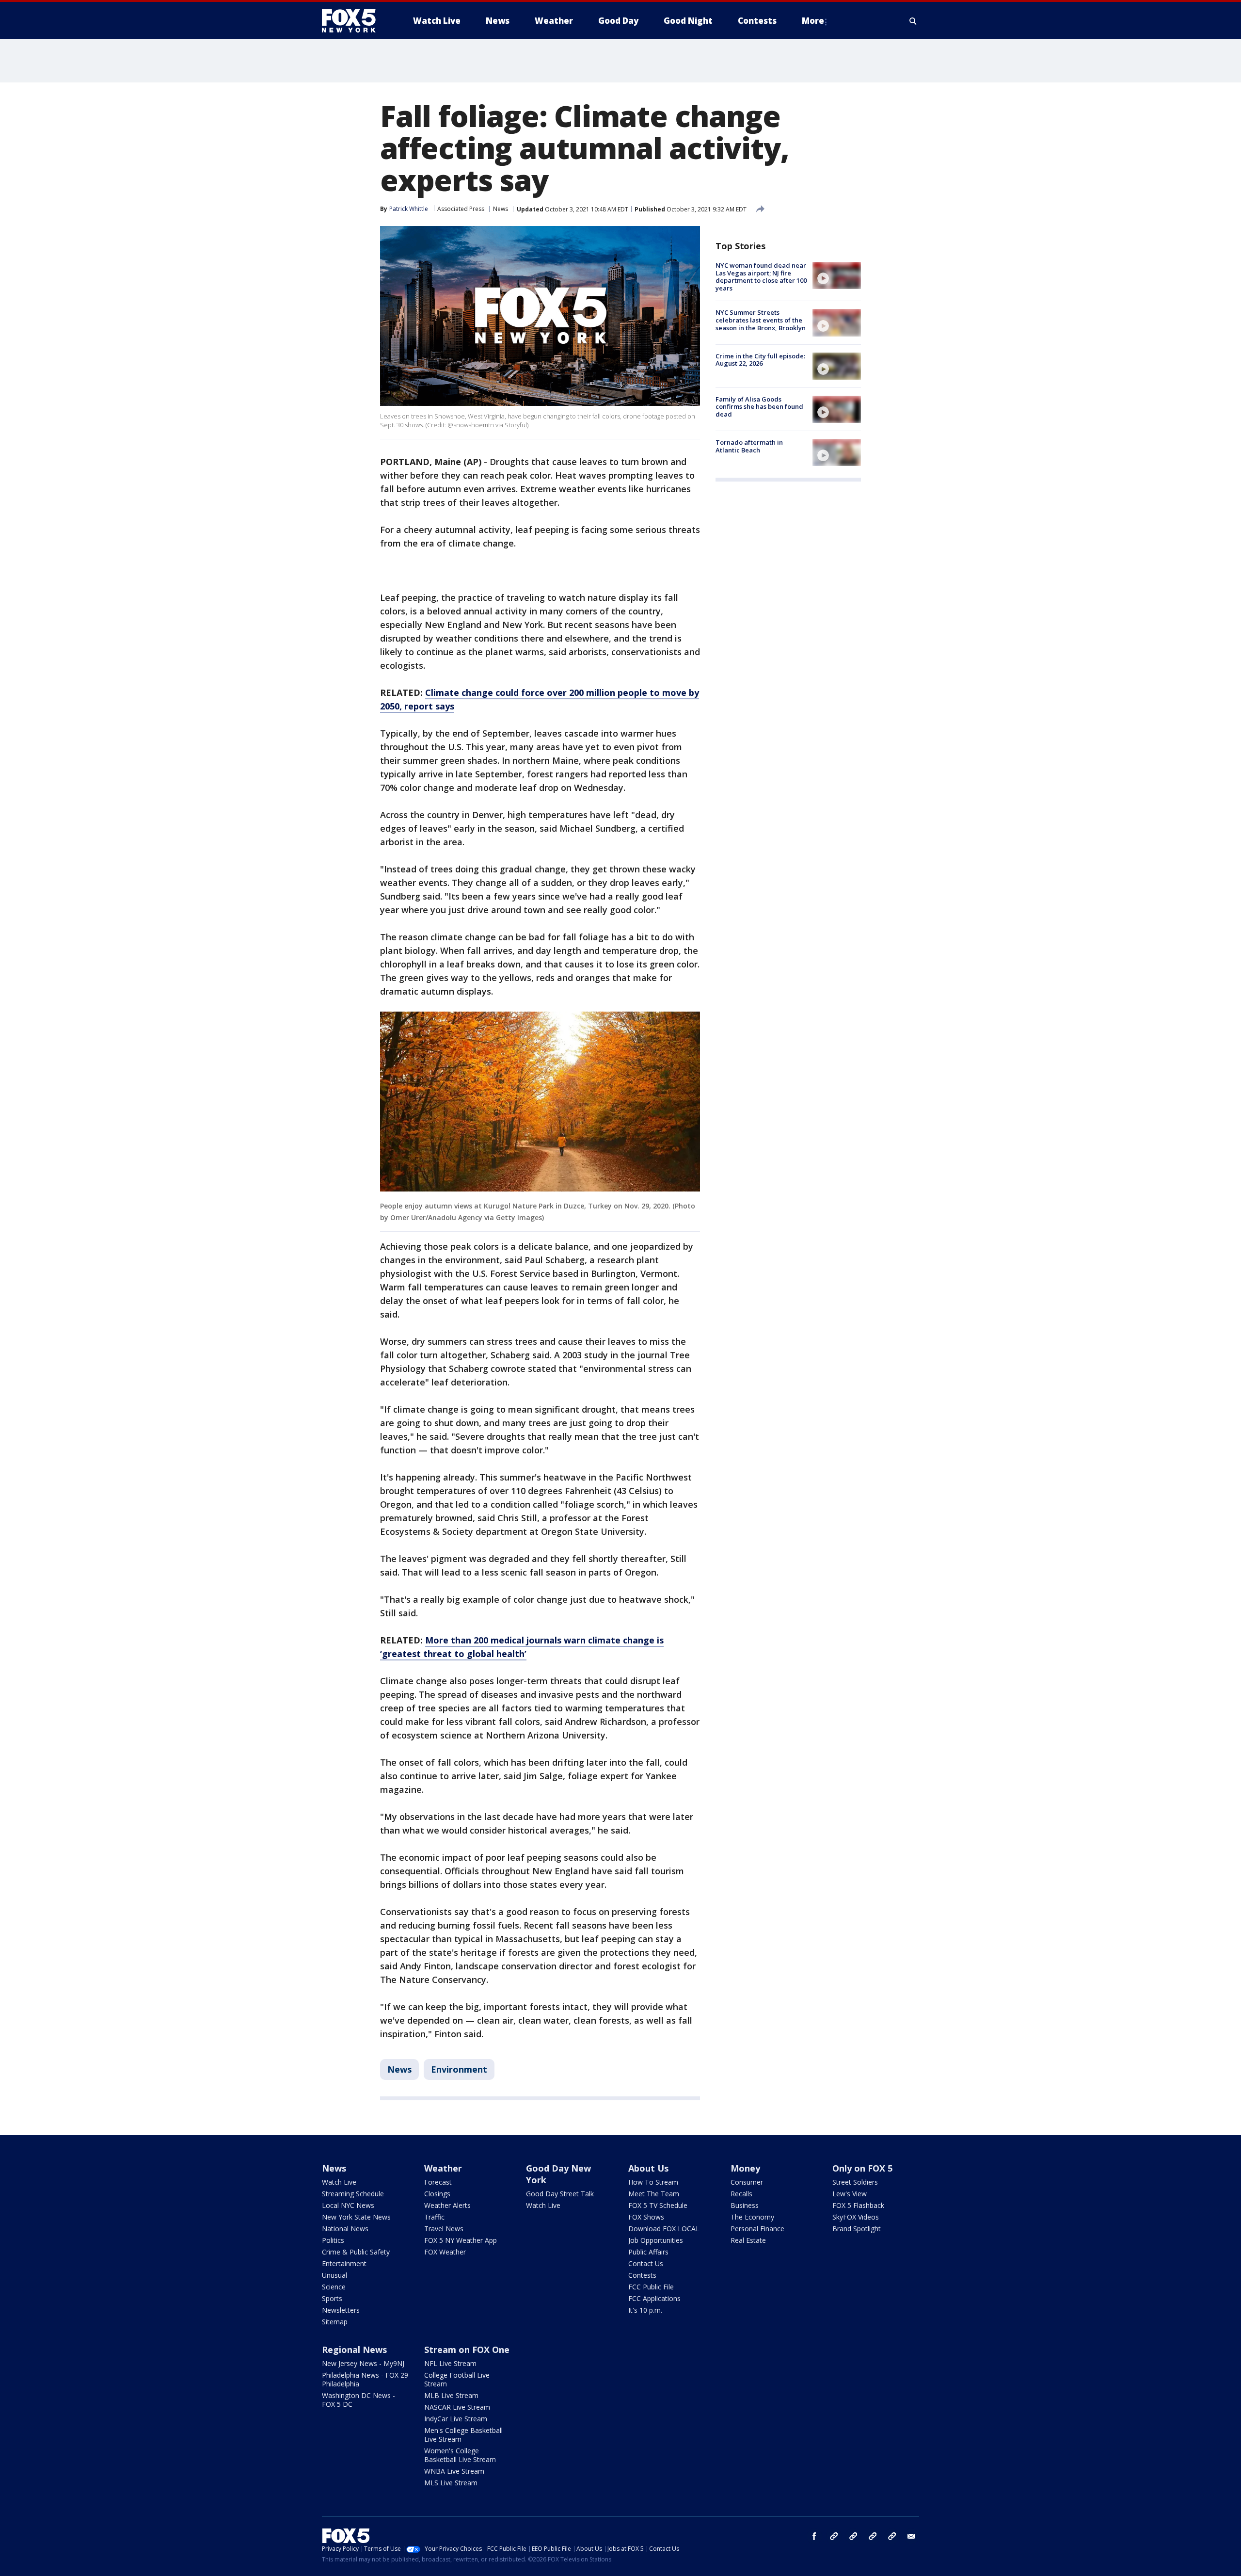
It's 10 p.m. (645, 2310)
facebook (814, 2536)
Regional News (354, 2350)
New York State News (356, 2217)
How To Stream (653, 2182)
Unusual (334, 2275)
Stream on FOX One (467, 2350)
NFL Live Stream (450, 2363)
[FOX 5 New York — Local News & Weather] (354, 21)
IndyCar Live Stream (456, 2419)
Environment (459, 2069)
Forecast (438, 2182)
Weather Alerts (447, 2205)
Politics (333, 2240)
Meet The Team (654, 2194)
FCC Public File (651, 2287)
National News (345, 2229)
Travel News (444, 2229)
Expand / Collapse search (913, 21)
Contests (642, 2275)
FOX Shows (646, 2217)
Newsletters (341, 2310)
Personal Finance (757, 2229)
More (813, 21)
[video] (837, 275)
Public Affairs (648, 2252)
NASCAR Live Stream (457, 2407)
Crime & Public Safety (356, 2252)
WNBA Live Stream (454, 2471)
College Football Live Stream (457, 2379)
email (911, 2536)
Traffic (434, 2217)
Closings (437, 2194)
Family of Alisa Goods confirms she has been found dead (759, 407)
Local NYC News (348, 2205)
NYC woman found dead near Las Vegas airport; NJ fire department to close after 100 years (761, 277)
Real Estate (748, 2240)
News (501, 209)
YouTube (873, 2536)
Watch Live (339, 2182)
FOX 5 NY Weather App (461, 2240)
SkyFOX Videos (856, 2217)
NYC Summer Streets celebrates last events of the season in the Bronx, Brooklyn (761, 320)
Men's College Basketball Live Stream (463, 2435)
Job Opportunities (656, 2240)
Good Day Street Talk (560, 2194)
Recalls (741, 2194)
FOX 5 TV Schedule (658, 2205)
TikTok (853, 2536)
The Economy (752, 2217)
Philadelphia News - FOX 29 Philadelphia (365, 2379)
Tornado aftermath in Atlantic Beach (749, 446)
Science (334, 2287)
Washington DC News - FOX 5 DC (358, 2400)
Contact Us (646, 2263)
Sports (332, 2298)
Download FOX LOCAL (664, 2229)
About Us (648, 2168)
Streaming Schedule (353, 2194)
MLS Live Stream (451, 2483)
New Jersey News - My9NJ (363, 2363)
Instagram (834, 2536)
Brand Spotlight (857, 2229)
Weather (443, 2168)
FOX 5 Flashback (858, 2205)
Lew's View (850, 2194)
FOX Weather (445, 2252)
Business (745, 2205)
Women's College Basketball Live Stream (460, 2455)
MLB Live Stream (451, 2395)
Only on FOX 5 (862, 2168)
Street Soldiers (855, 2182)
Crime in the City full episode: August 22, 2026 (760, 360)
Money (745, 2168)
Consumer (747, 2182)
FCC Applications (654, 2298)
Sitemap (335, 2322)
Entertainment (344, 2263)
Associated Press (461, 209)
